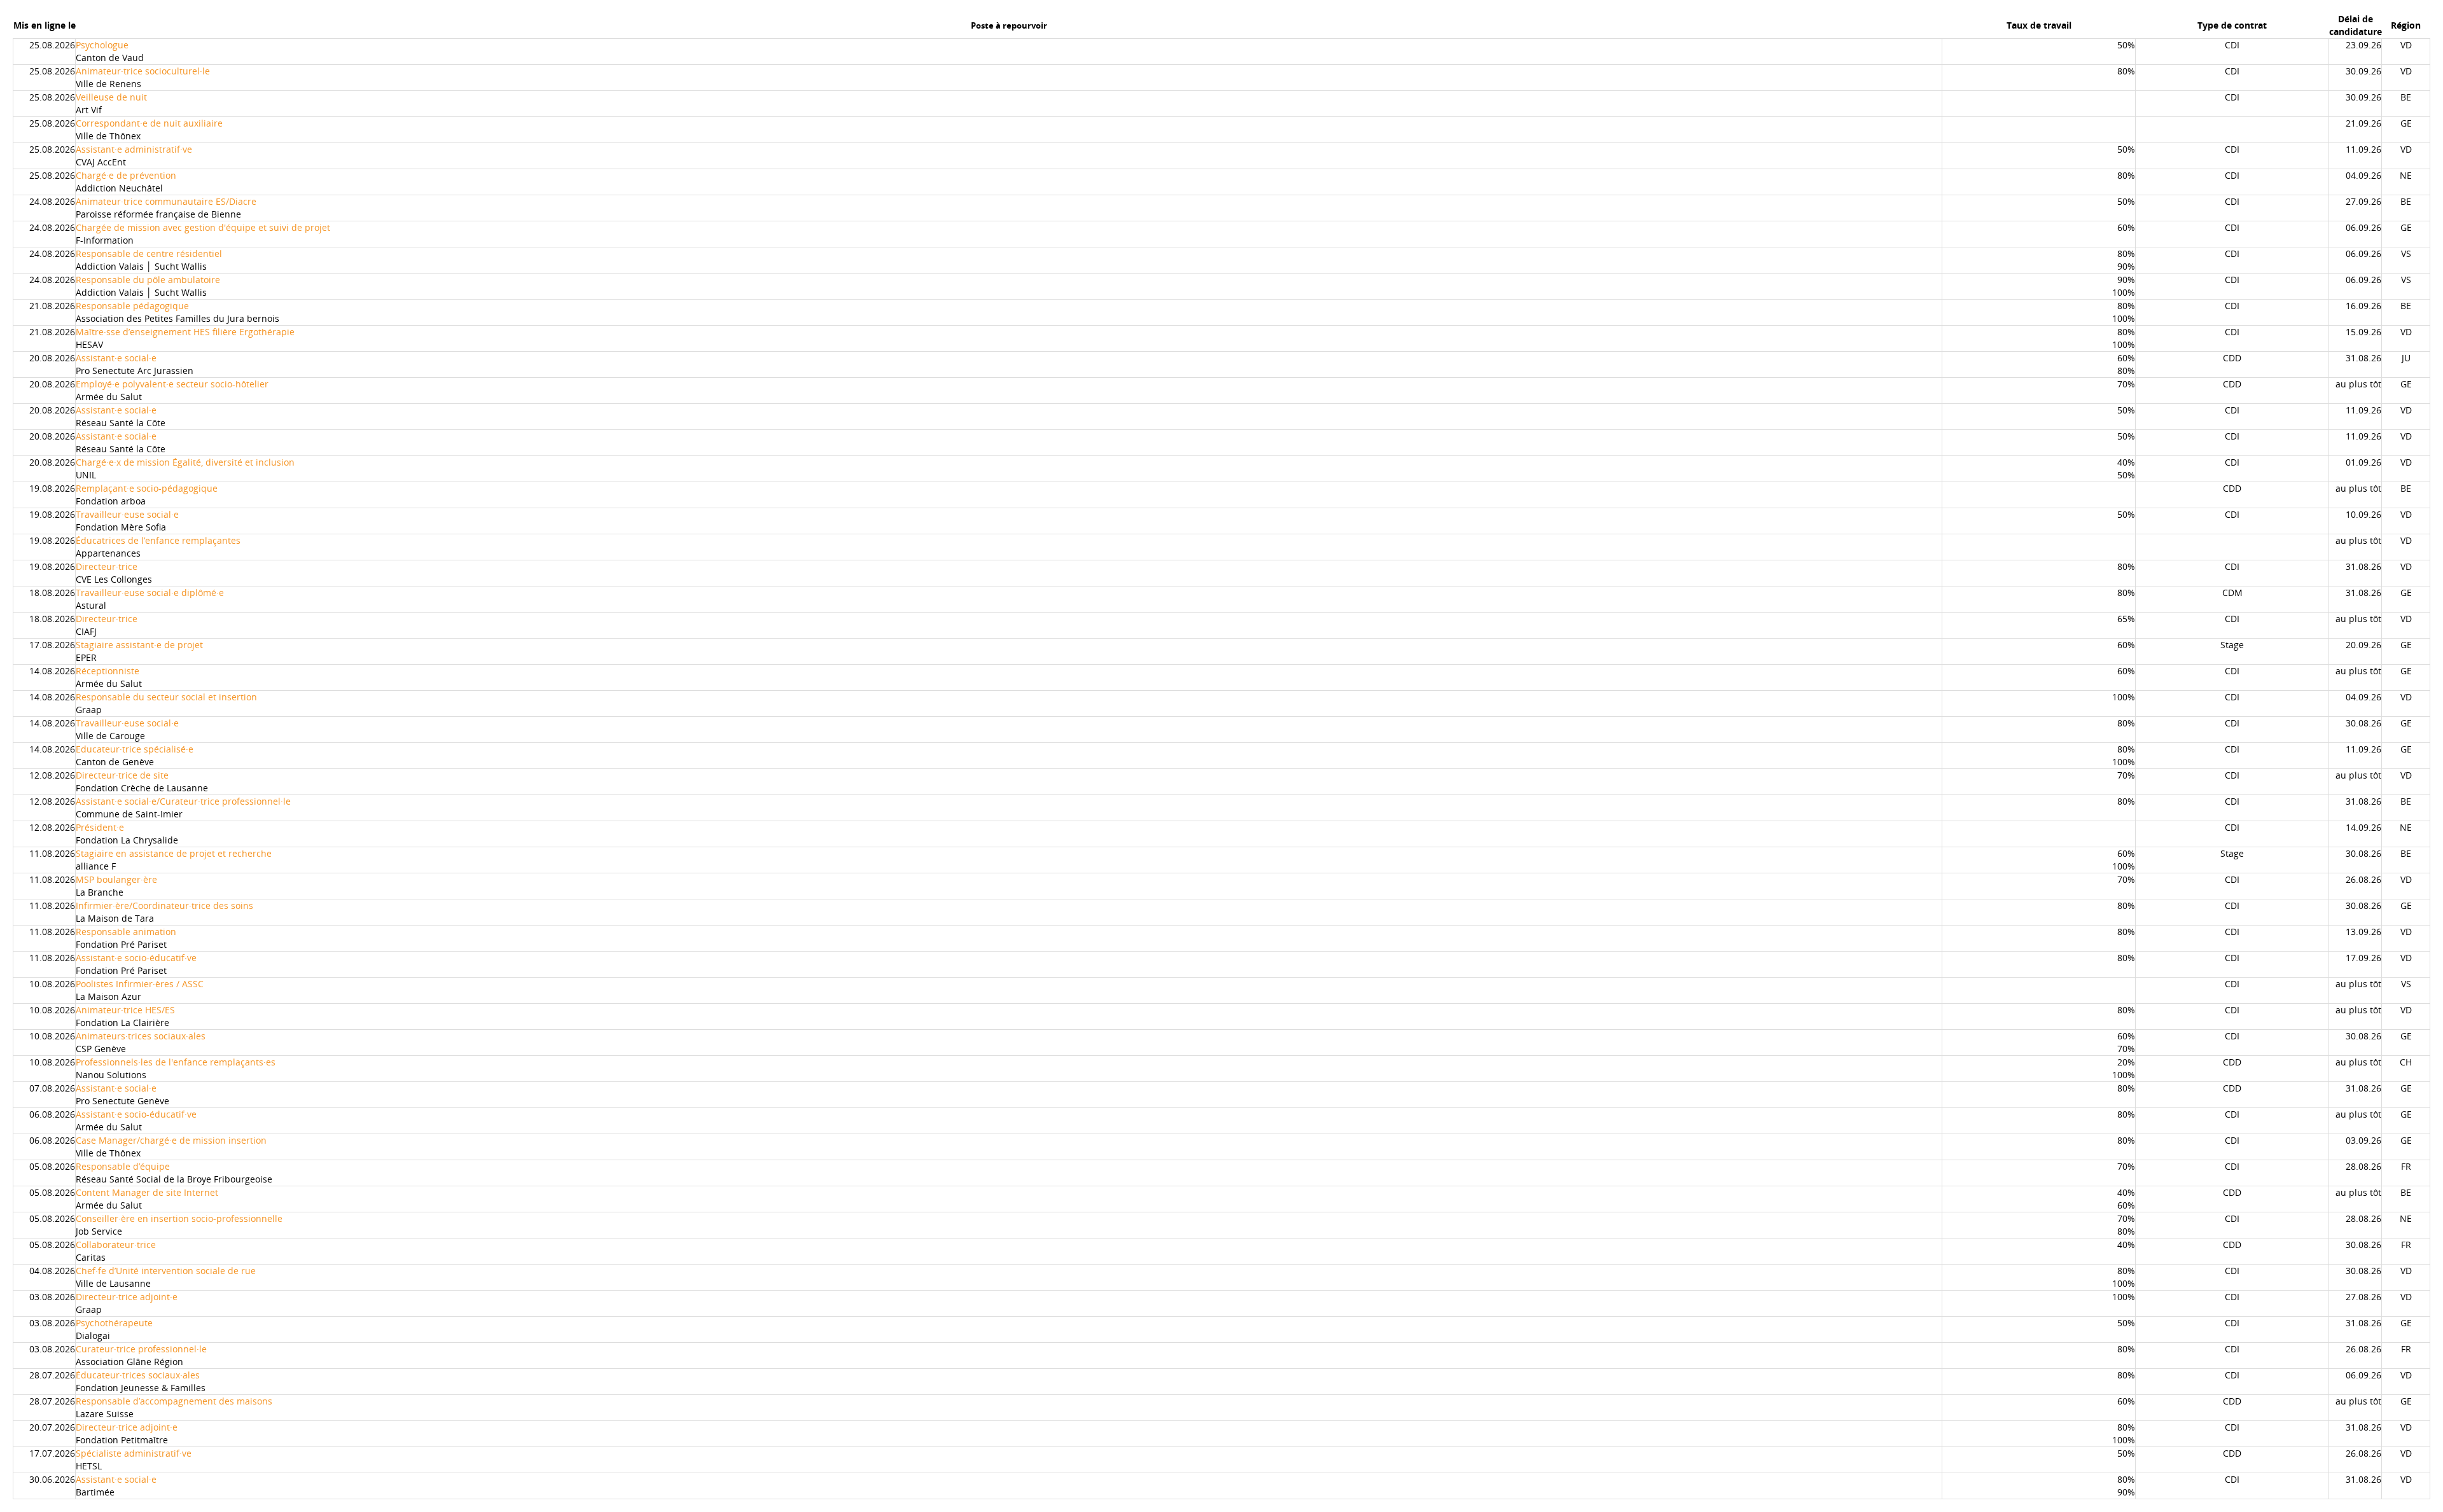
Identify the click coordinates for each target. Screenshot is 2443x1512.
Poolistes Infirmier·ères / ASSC (140, 984)
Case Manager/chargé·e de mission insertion (171, 1140)
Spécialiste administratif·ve (134, 1453)
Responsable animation (126, 932)
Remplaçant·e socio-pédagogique (147, 488)
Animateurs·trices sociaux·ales (141, 1036)
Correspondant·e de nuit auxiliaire (149, 123)
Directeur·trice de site (122, 775)
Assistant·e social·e (116, 358)
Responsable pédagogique (132, 306)
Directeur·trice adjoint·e (127, 1297)
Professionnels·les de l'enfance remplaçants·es (176, 1062)
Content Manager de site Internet (147, 1192)
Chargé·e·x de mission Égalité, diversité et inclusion (185, 462)
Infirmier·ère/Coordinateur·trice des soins (164, 905)
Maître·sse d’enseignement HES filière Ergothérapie (185, 332)
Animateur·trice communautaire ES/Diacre (166, 201)
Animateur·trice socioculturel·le (143, 71)
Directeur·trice (107, 566)
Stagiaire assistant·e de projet (139, 645)
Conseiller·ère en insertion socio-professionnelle (179, 1218)
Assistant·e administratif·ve (134, 149)
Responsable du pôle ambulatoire (148, 280)
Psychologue (102, 45)
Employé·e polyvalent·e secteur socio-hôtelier (172, 384)
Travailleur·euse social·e (127, 514)
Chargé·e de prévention (126, 175)
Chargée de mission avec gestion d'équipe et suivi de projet (203, 227)
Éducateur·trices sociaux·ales (138, 1375)
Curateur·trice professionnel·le (141, 1349)
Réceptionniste (108, 671)
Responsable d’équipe (123, 1166)
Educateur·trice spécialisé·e (135, 749)
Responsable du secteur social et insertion (166, 697)
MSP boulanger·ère (116, 879)
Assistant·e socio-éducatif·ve (136, 958)
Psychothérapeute (114, 1323)
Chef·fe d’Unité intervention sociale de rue (166, 1271)
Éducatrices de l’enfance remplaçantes (158, 540)
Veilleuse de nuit (111, 97)
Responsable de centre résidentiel (149, 253)
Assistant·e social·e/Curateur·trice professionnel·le (183, 801)
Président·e (100, 827)
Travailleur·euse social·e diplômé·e (150, 593)
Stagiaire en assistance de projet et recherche (174, 853)
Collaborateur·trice (116, 1245)
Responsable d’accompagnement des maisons (174, 1401)
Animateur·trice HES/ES (125, 1010)
